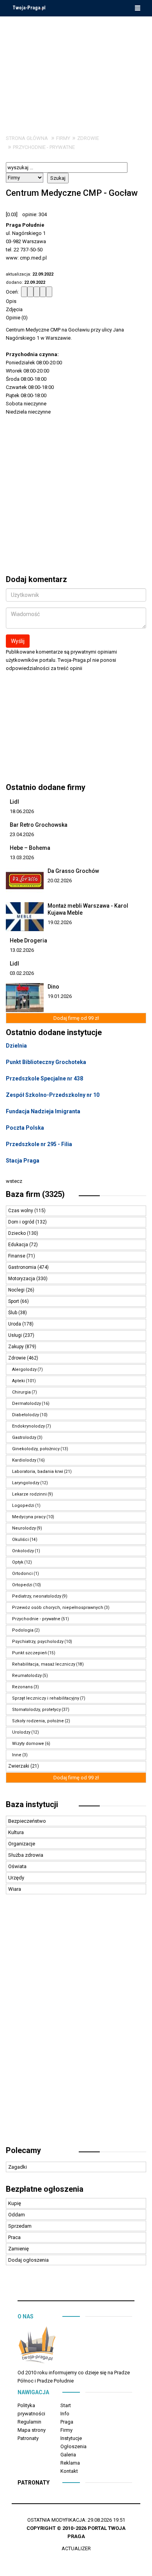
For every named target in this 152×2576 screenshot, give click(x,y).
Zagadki (18, 2167)
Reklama (70, 2463)
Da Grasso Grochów (73, 871)
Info (65, 2414)
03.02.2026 (22, 973)
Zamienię (19, 2249)
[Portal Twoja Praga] (37, 2346)
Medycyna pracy (29, 1517)
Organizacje (22, 1844)
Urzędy (16, 1878)
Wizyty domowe (28, 1744)
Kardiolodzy (24, 1460)
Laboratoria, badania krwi (38, 1472)
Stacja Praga (23, 1161)
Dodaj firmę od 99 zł (76, 1018)
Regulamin (29, 2422)
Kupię (15, 2203)
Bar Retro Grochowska (39, 825)
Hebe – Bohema (30, 848)
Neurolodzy (24, 1528)
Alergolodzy (24, 1370)
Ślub (13, 1313)
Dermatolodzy (27, 1404)
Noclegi (17, 1290)
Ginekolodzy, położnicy (36, 1449)
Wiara (15, 1889)
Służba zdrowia (26, 1855)
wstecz (14, 1181)
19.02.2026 (60, 922)
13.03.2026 (22, 857)
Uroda (15, 1324)
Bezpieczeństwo (27, 1821)
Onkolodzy (23, 1551)
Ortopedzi (22, 1585)
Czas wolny (21, 1211)
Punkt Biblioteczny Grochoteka (46, 1062)
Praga (67, 2422)
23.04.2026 (22, 834)
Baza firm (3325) (35, 1194)
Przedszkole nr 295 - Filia (39, 1144)
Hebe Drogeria (28, 940)
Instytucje (71, 2438)
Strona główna (27, 138)
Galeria (68, 2455)
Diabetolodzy (26, 1415)
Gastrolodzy (24, 1438)
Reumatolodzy (27, 1676)
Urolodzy (21, 1732)
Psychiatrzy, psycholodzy (38, 1642)
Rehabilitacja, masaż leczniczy (44, 1664)
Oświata (17, 1866)
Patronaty (28, 2438)
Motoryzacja (22, 1279)
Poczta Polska (25, 1128)
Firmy (63, 138)
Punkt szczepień (29, 1653)
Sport (14, 1301)
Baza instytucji (32, 1804)
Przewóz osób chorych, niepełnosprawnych (58, 1608)
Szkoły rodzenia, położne (38, 1721)
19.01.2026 (60, 996)
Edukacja (19, 1245)
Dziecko (18, 1233)
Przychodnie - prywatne (44, 147)
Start (66, 2405)
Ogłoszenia (73, 2446)
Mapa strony (32, 2430)
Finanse (17, 1256)
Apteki (19, 1381)
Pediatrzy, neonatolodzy (37, 1596)
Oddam (17, 2215)
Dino (53, 987)
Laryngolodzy (26, 1483)
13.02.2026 (22, 950)
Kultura (16, 1832)
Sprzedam (20, 2226)
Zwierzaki (19, 1766)
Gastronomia (23, 1267)
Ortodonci (22, 1574)
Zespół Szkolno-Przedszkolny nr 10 (53, 1095)
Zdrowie (88, 138)
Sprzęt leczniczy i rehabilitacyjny (46, 1698)
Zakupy (17, 1347)
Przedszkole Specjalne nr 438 (44, 1078)
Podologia (23, 1630)
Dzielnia (16, 1046)
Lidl (14, 802)
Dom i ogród (22, 1222)
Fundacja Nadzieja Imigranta (43, 1111)
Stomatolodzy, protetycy (36, 1710)
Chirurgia (21, 1392)
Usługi (16, 1335)
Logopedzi (23, 1506)
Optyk (18, 1562)
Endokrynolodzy (28, 1426)
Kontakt (69, 2471)
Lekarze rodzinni (29, 1494)
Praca (14, 2237)
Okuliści (20, 1540)
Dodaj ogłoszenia (28, 2260)
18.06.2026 (22, 811)
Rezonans (22, 1687)
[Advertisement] (76, 70)
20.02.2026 (60, 880)
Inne (17, 1755)
